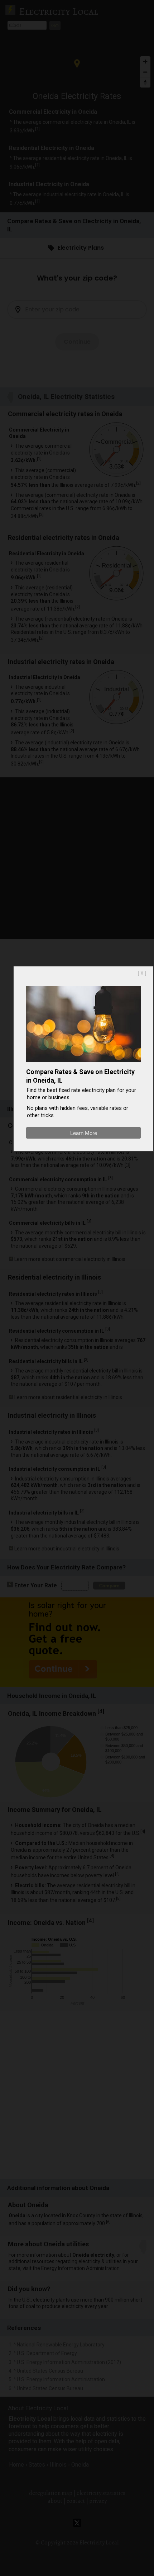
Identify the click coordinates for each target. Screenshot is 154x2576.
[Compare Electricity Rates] (83, 1064)
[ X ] (142, 973)
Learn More (84, 1133)
